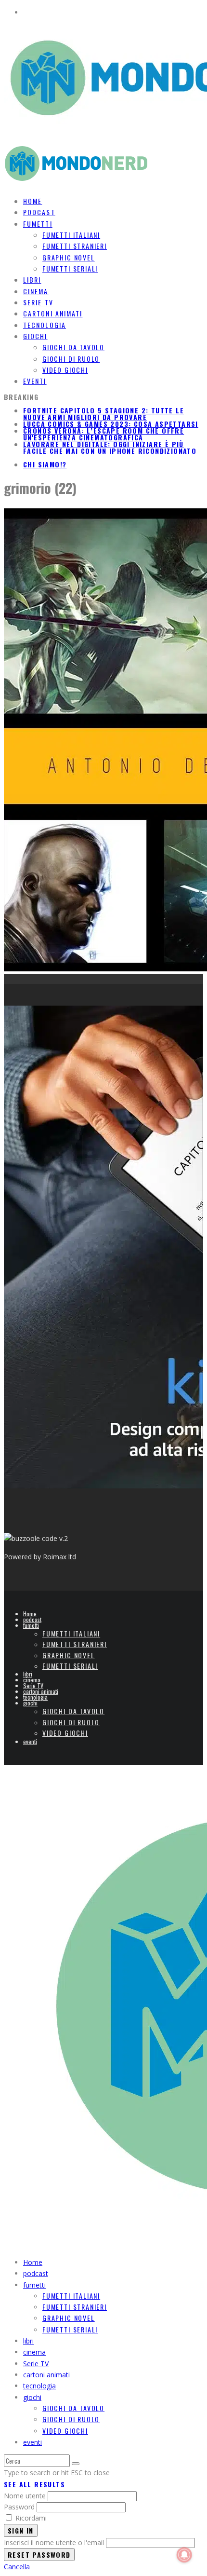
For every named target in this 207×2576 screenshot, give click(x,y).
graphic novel (69, 257)
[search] (76, 2464)
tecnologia (35, 1697)
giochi (35, 336)
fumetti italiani (71, 235)
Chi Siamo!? (45, 464)
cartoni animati (41, 1691)
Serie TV (33, 1685)
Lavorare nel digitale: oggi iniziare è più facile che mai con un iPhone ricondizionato (110, 447)
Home (30, 1614)
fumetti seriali (70, 268)
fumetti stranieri (75, 246)
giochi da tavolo (73, 347)
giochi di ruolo (71, 359)
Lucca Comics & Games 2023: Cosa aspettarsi (111, 424)
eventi (35, 381)
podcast (32, 1619)
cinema (32, 1680)
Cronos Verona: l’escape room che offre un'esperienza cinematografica (103, 434)
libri (28, 1674)
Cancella (17, 2567)
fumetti (38, 224)
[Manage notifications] (184, 2555)
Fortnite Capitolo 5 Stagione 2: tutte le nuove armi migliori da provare (103, 414)
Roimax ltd (59, 1557)
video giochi (65, 370)
